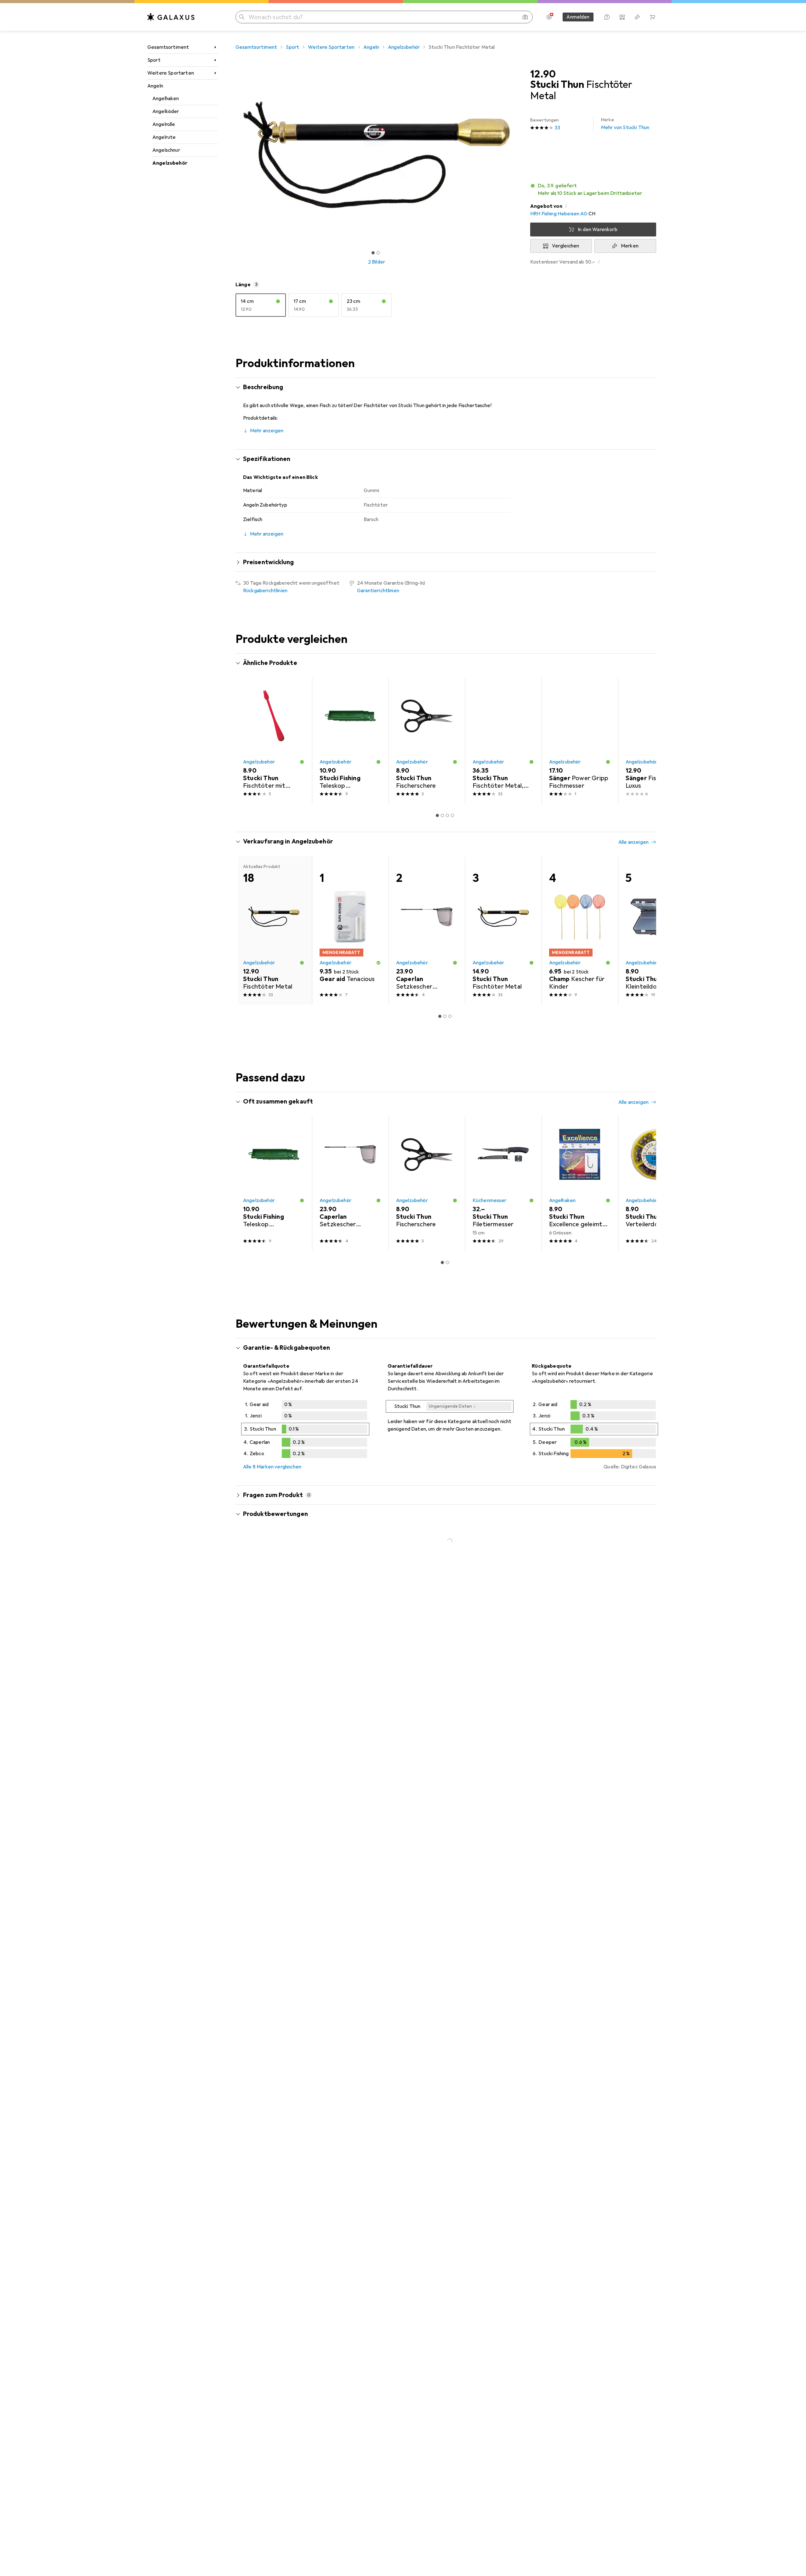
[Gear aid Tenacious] (350, 930)
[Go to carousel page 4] (452, 815)
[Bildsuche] (525, 17)
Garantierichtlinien (378, 591)
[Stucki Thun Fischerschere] (427, 741)
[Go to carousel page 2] (442, 815)
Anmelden (578, 17)
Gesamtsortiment (168, 47)
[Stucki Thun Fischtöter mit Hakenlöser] (274, 741)
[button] (593, 190)
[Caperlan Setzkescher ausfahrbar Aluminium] (427, 930)
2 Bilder (377, 262)
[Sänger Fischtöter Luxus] (656, 741)
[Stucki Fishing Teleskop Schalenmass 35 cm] (350, 741)
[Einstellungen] (549, 17)
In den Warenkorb (598, 230)
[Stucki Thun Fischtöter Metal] (503, 930)
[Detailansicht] (305, 1430)
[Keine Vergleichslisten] (622, 17)
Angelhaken (166, 99)
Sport (154, 60)
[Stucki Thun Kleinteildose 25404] (656, 930)
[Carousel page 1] (373, 253)
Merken (630, 246)
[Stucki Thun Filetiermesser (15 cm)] (503, 1183)
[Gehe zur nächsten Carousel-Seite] (645, 741)
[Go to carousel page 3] (447, 815)
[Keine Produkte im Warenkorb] (652, 17)
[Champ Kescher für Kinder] (580, 930)
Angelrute (164, 137)
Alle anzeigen (633, 664)
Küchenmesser (490, 1200)
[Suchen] (242, 17)
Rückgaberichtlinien (265, 591)
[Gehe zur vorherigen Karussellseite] (247, 741)
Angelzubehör (170, 163)
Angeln (155, 86)
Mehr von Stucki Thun (625, 124)
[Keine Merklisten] (637, 17)
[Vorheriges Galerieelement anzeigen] (234, 155)
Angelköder (166, 111)
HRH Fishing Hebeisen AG (559, 214)
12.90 (543, 74)
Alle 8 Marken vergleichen (272, 1467)
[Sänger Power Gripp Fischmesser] (580, 741)
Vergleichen (566, 246)
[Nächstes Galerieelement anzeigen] (519, 155)
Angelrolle (164, 124)
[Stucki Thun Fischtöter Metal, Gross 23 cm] (503, 741)
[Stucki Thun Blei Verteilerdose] (656, 1183)
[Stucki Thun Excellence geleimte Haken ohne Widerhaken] (580, 1183)
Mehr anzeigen (267, 431)
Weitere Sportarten (171, 73)
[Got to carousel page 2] (378, 253)
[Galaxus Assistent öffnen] (607, 17)
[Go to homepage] (171, 17)
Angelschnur (166, 150)
